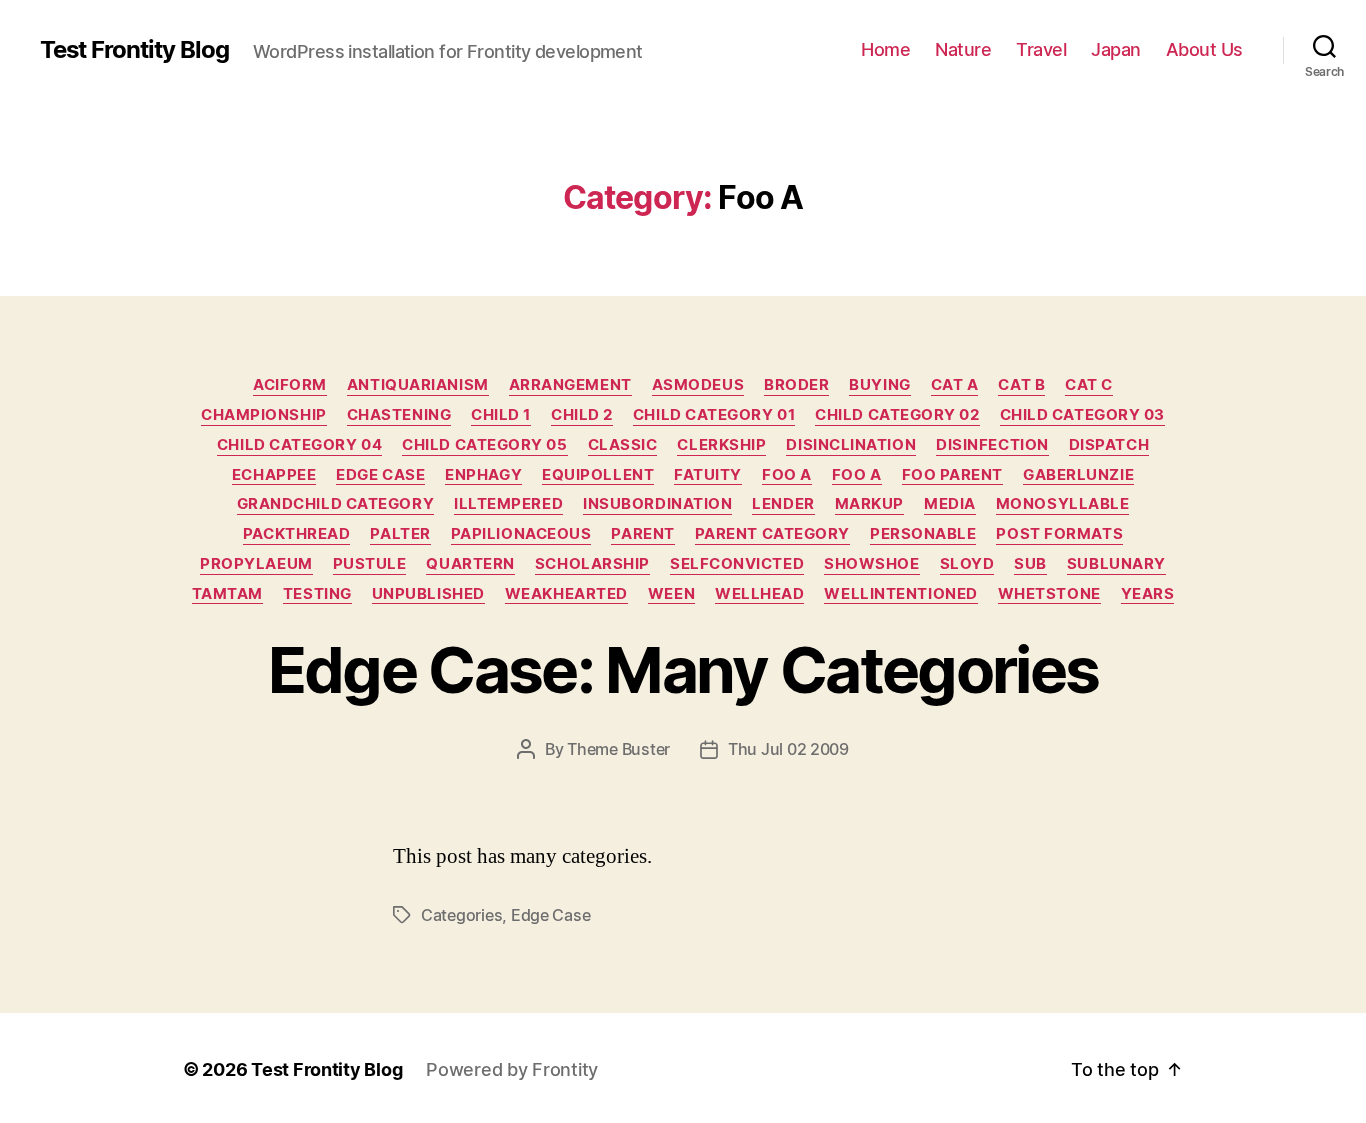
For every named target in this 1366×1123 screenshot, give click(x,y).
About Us (1204, 49)
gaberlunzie (1078, 475)
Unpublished (428, 594)
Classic (623, 445)
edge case (551, 915)
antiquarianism (418, 385)
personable (923, 534)
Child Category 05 (484, 445)
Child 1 (501, 415)
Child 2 (582, 415)
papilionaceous (521, 534)
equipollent (598, 475)
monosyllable (1063, 504)
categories (461, 915)
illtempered (508, 504)
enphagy (483, 475)
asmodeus (698, 385)
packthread (297, 534)
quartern (470, 564)
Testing (317, 594)
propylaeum (256, 564)
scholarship (592, 564)
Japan (1116, 49)
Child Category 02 (897, 415)
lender (783, 504)
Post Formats (1059, 534)
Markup (869, 504)
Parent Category (772, 534)
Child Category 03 (1082, 415)
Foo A (787, 475)
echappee (274, 475)
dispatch (1109, 445)
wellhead (759, 594)
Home (885, 49)
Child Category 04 (299, 445)
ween (671, 594)
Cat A (955, 385)
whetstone (1049, 594)
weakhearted (566, 594)
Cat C (1089, 385)
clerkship (721, 445)
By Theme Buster (607, 749)
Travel (1041, 49)
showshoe (871, 564)
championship (264, 415)
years (1148, 594)
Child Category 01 (714, 415)
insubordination (657, 504)
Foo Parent (953, 475)
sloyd (967, 564)
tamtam (227, 594)
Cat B (1021, 385)
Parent (642, 534)
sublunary (1116, 564)
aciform (290, 385)
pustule (370, 564)
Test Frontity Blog (134, 50)
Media (950, 504)
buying (879, 385)
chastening (399, 415)
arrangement (570, 385)
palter (400, 534)
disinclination (851, 445)
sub (1030, 564)
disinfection (992, 445)
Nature (963, 49)
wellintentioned (900, 594)
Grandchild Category (335, 504)
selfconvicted (737, 564)
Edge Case (380, 475)
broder (796, 385)
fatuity (708, 475)
